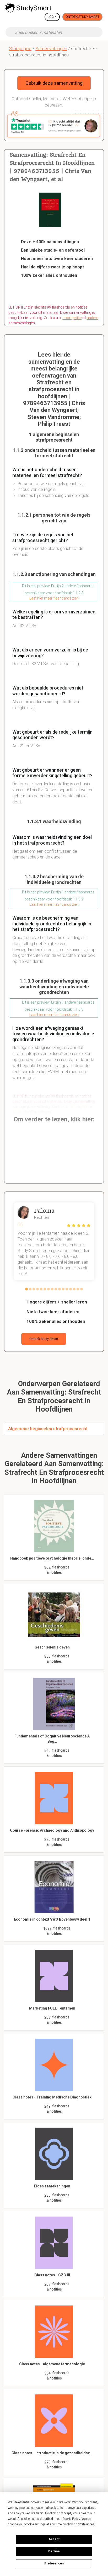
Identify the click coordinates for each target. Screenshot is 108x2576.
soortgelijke (72, 318)
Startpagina (20, 49)
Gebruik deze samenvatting (54, 83)
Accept (54, 2539)
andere (92, 318)
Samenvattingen (51, 49)
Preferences (54, 2563)
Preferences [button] (87, 2524)
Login (52, 17)
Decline (54, 2551)
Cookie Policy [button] (71, 2519)
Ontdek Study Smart (82, 17)
